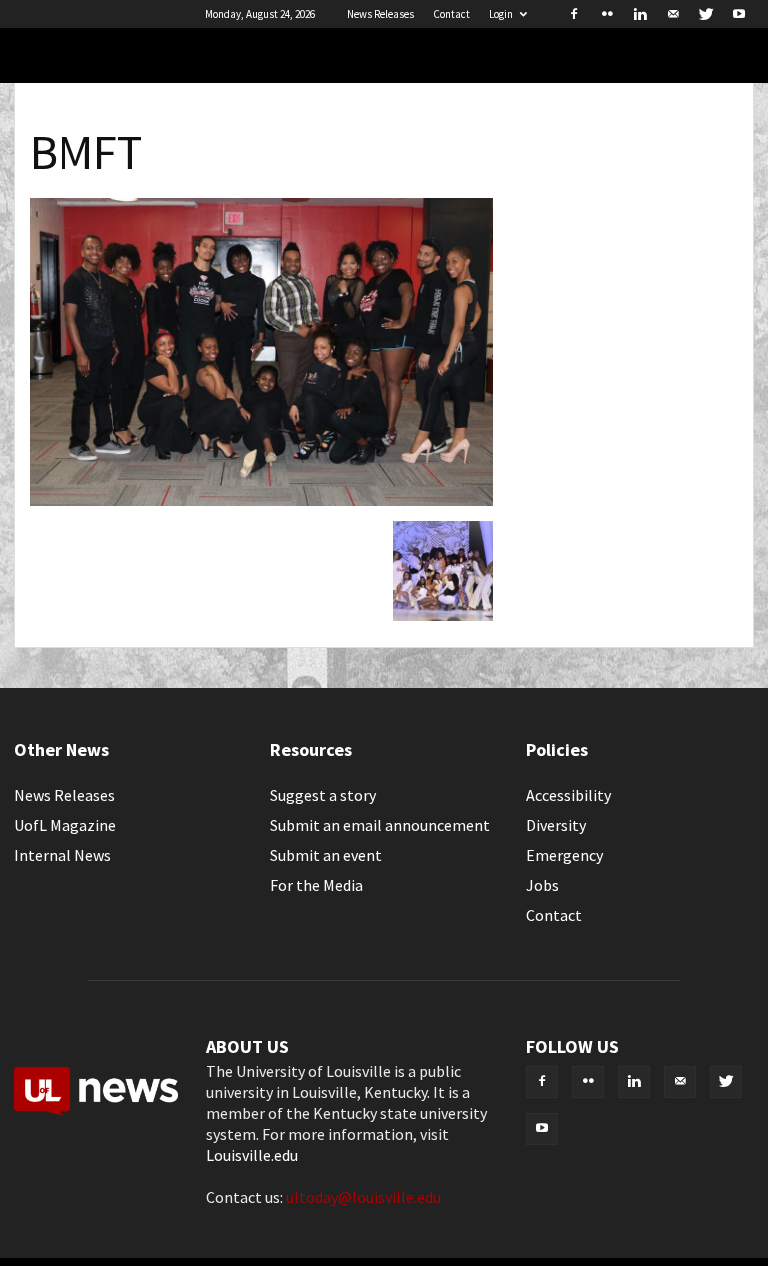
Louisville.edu (252, 1155)
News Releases (380, 14)
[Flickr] (607, 14)
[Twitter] (706, 14)
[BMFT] (261, 500)
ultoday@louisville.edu (363, 1197)
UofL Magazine (65, 825)
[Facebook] (574, 14)
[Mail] (673, 14)
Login (501, 14)
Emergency (564, 855)
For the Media (316, 885)
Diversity (556, 825)
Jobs (542, 885)
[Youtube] (739, 14)
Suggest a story (323, 795)
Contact (451, 14)
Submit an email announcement (380, 825)
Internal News (62, 855)
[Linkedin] (640, 14)
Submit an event (326, 855)
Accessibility (568, 795)
